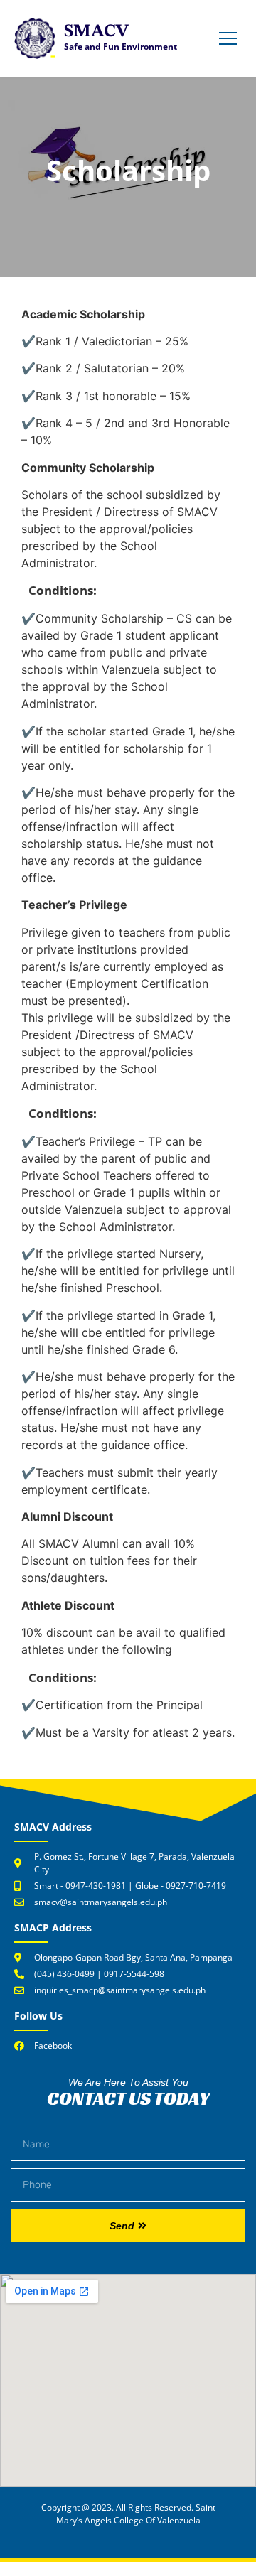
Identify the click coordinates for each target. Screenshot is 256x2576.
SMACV (96, 32)
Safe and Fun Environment (121, 47)
